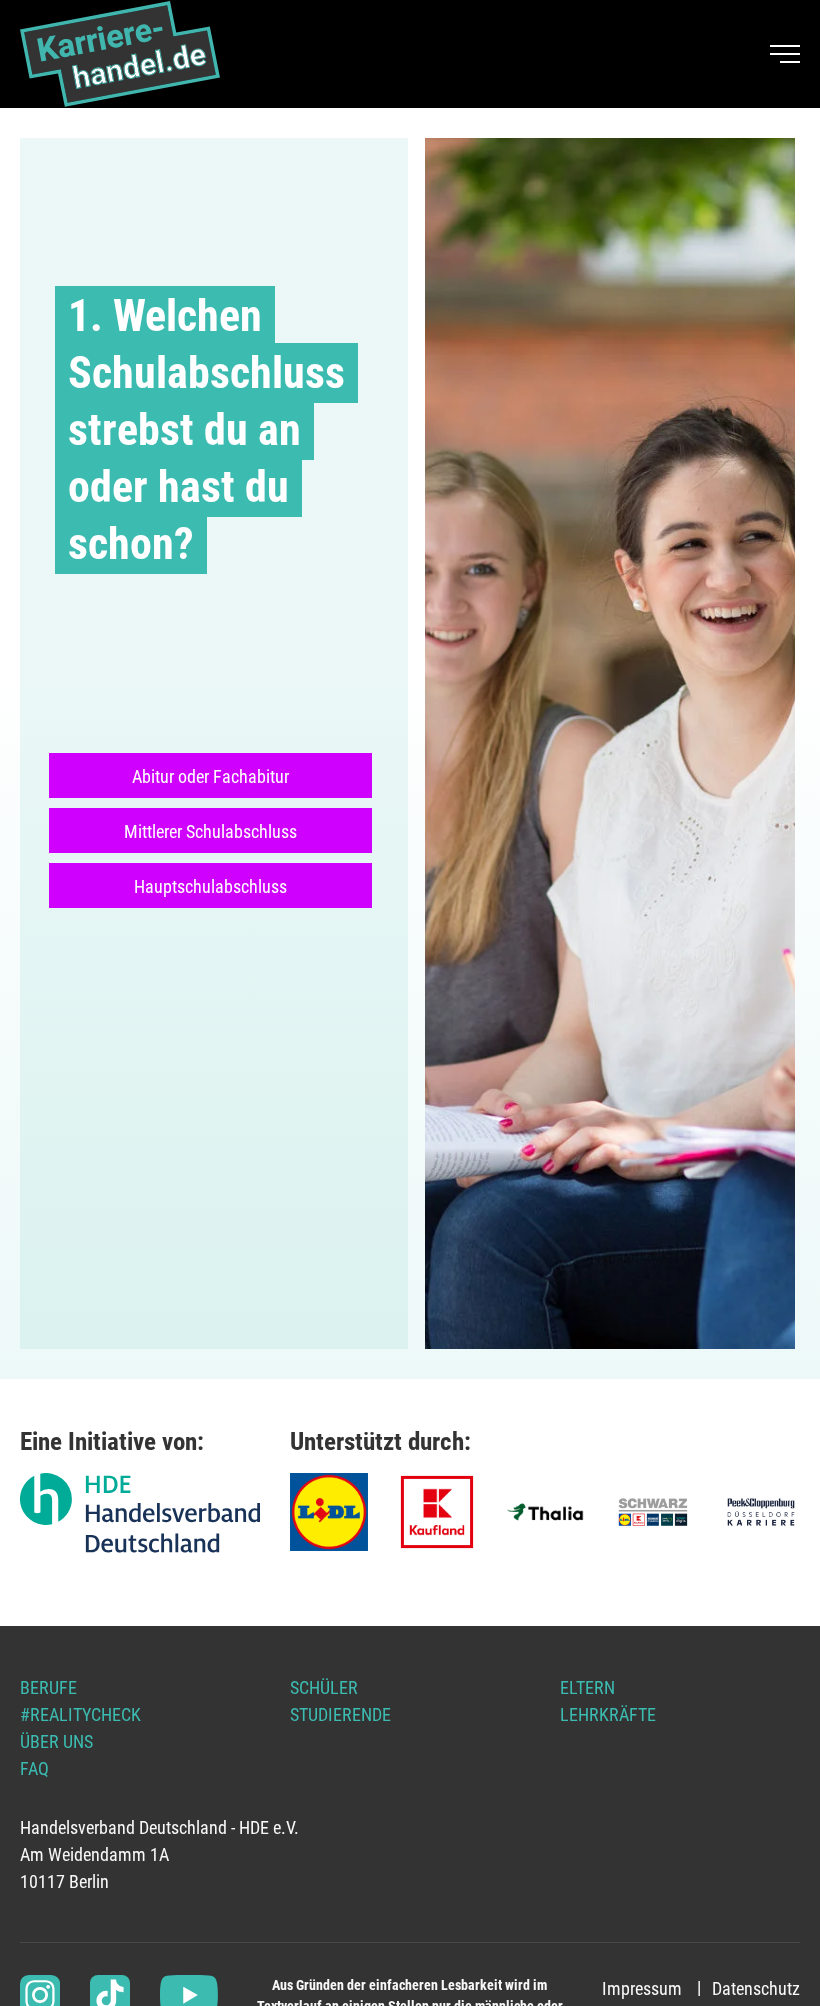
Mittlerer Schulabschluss (210, 831)
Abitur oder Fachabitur (210, 776)
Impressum (642, 1988)
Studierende (340, 1714)
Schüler (324, 1687)
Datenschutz (756, 1988)
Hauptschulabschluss (210, 886)
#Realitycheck (80, 1714)
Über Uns (56, 1741)
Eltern (587, 1687)
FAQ (34, 1768)
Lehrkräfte (608, 1714)
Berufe (48, 1687)
